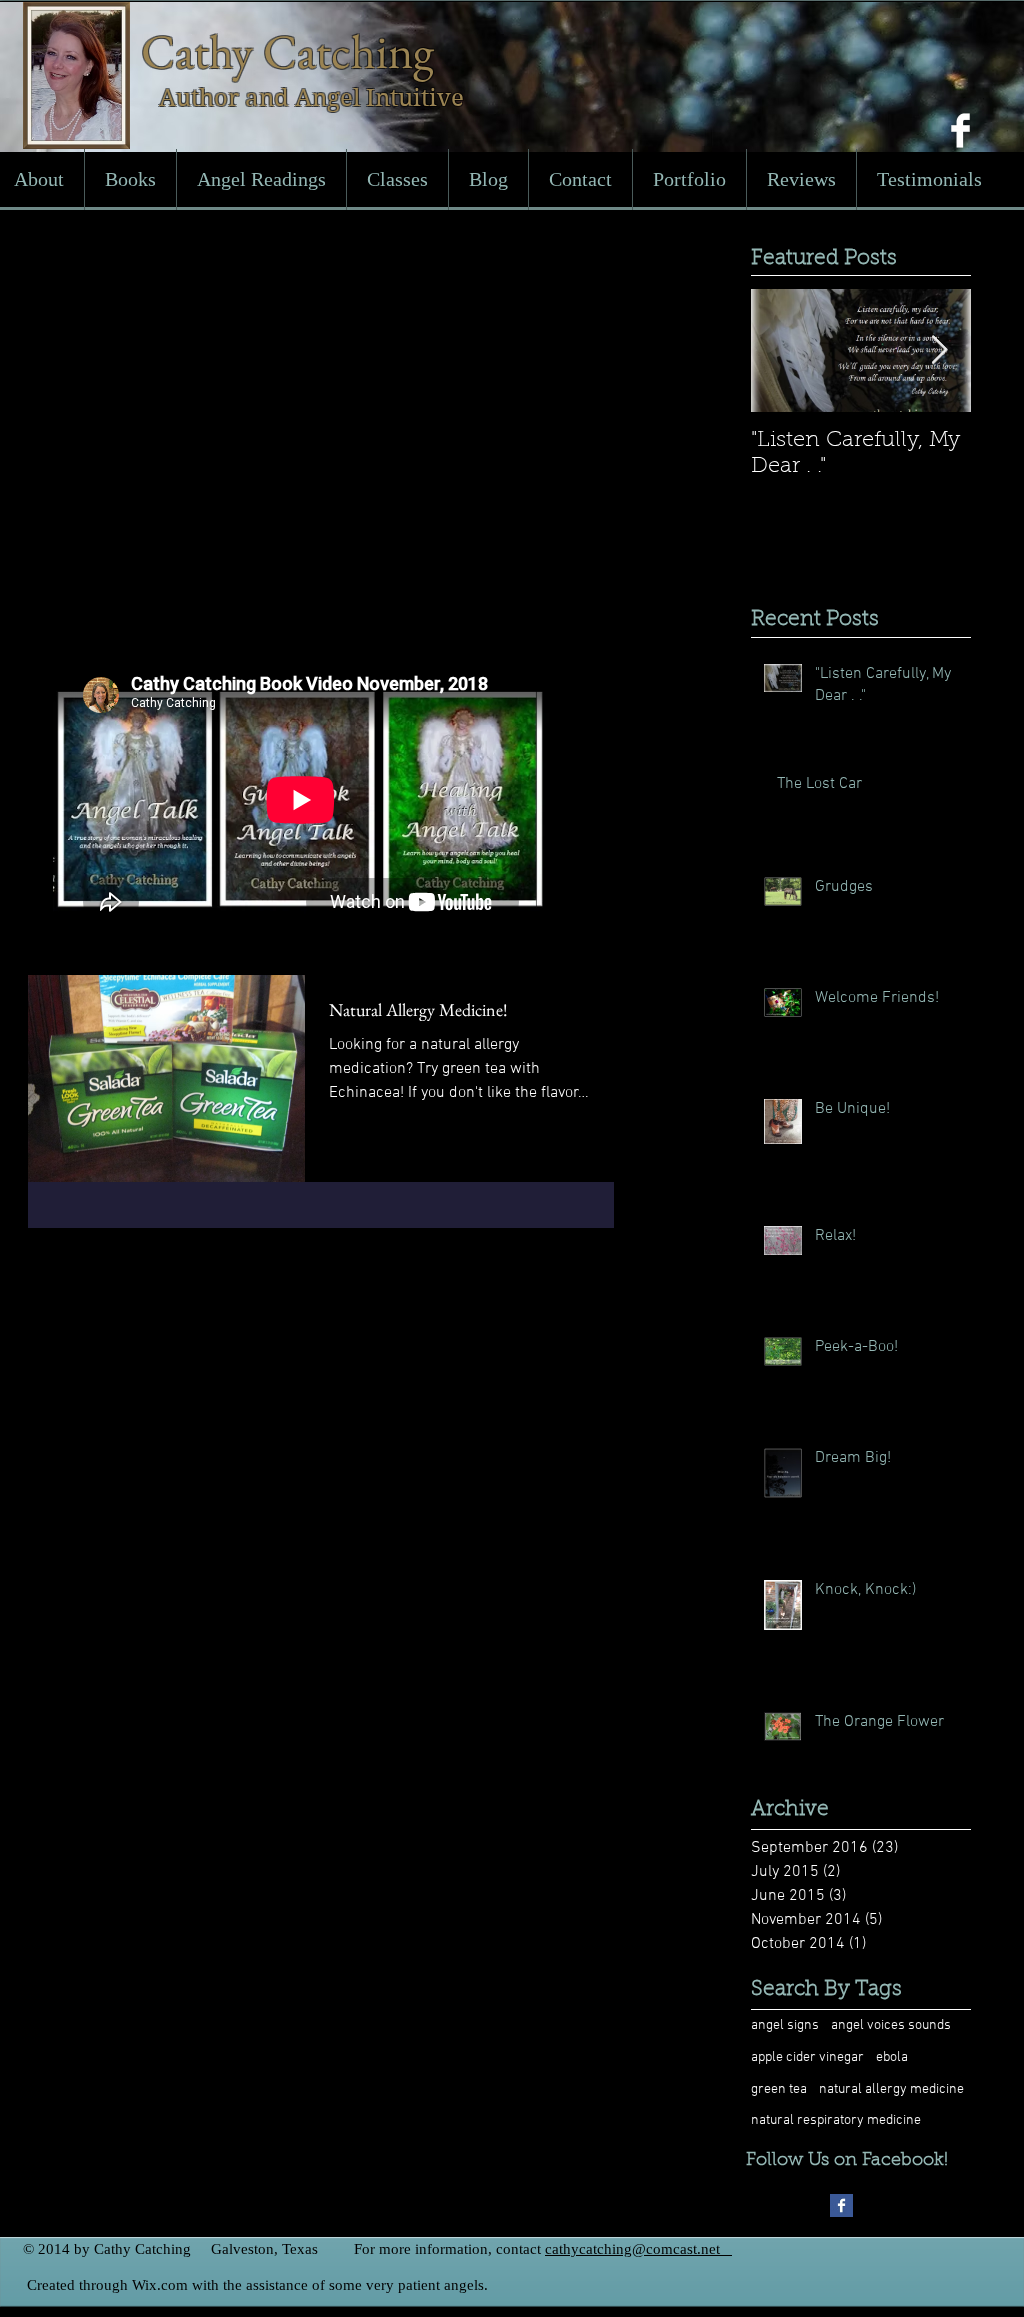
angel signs (785, 2025)
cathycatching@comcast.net (632, 2249)
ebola (892, 2057)
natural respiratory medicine (836, 2120)
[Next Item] (939, 351)
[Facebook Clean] (960, 130)
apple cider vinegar (807, 2057)
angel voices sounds (891, 2025)
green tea (779, 2089)
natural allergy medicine (891, 2089)
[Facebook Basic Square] (841, 2205)
